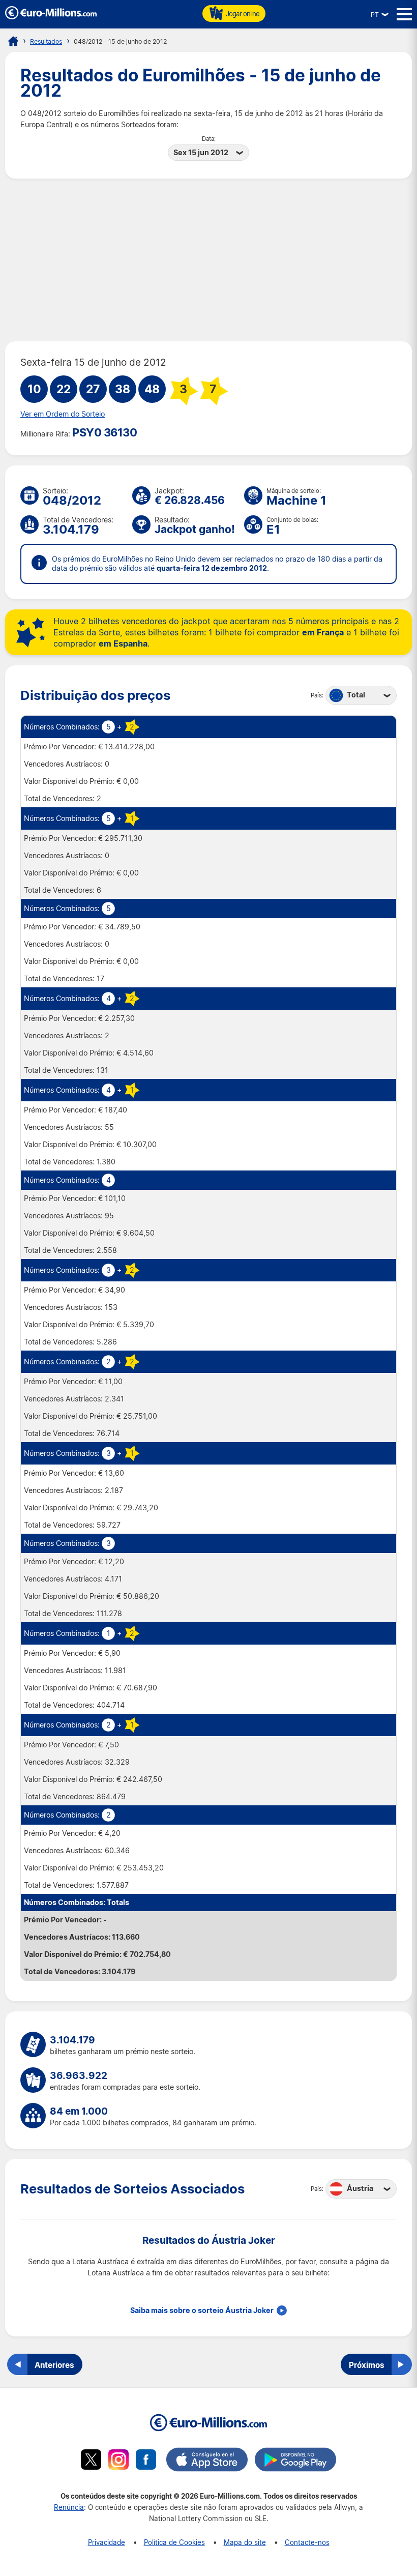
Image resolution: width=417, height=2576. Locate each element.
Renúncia (69, 2507)
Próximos (367, 2365)
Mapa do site (245, 2542)
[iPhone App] (207, 2461)
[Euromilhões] (13, 41)
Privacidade (107, 2542)
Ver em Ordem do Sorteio (63, 414)
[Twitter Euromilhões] (91, 2461)
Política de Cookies (174, 2542)
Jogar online (243, 13)
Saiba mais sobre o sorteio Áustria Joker (202, 2310)
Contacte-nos (307, 2542)
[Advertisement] (208, 260)
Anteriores (54, 2365)
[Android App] (295, 2461)
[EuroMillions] (51, 17)
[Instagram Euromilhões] (118, 2461)
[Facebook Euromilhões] (146, 2461)
